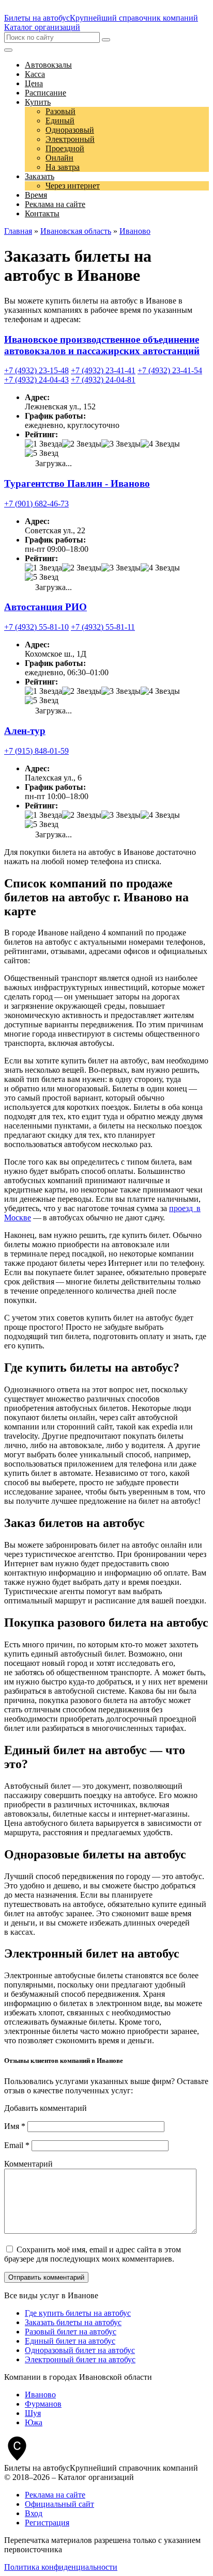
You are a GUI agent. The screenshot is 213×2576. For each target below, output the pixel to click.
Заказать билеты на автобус (73, 2322)
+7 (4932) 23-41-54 (170, 370)
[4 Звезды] (160, 444)
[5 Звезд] (42, 453)
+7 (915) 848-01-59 (36, 751)
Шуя (33, 2413)
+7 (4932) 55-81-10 (36, 627)
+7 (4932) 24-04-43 (36, 380)
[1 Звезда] (43, 444)
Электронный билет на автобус (80, 2359)
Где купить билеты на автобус (78, 2313)
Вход (34, 2513)
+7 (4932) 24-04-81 (103, 380)
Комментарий (28, 2164)
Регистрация (47, 2523)
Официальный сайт (59, 2504)
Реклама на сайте (55, 2495)
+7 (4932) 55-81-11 (103, 627)
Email (17, 2145)
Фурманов (43, 2404)
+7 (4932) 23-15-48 (36, 370)
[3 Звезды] (121, 444)
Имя (15, 2126)
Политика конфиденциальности (61, 2567)
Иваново (40, 2395)
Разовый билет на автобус (71, 2332)
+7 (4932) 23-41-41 (103, 370)
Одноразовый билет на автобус (80, 2350)
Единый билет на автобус (70, 2341)
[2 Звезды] (82, 444)
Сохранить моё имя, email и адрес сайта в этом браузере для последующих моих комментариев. (93, 2254)
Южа (34, 2422)
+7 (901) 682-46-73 (36, 504)
